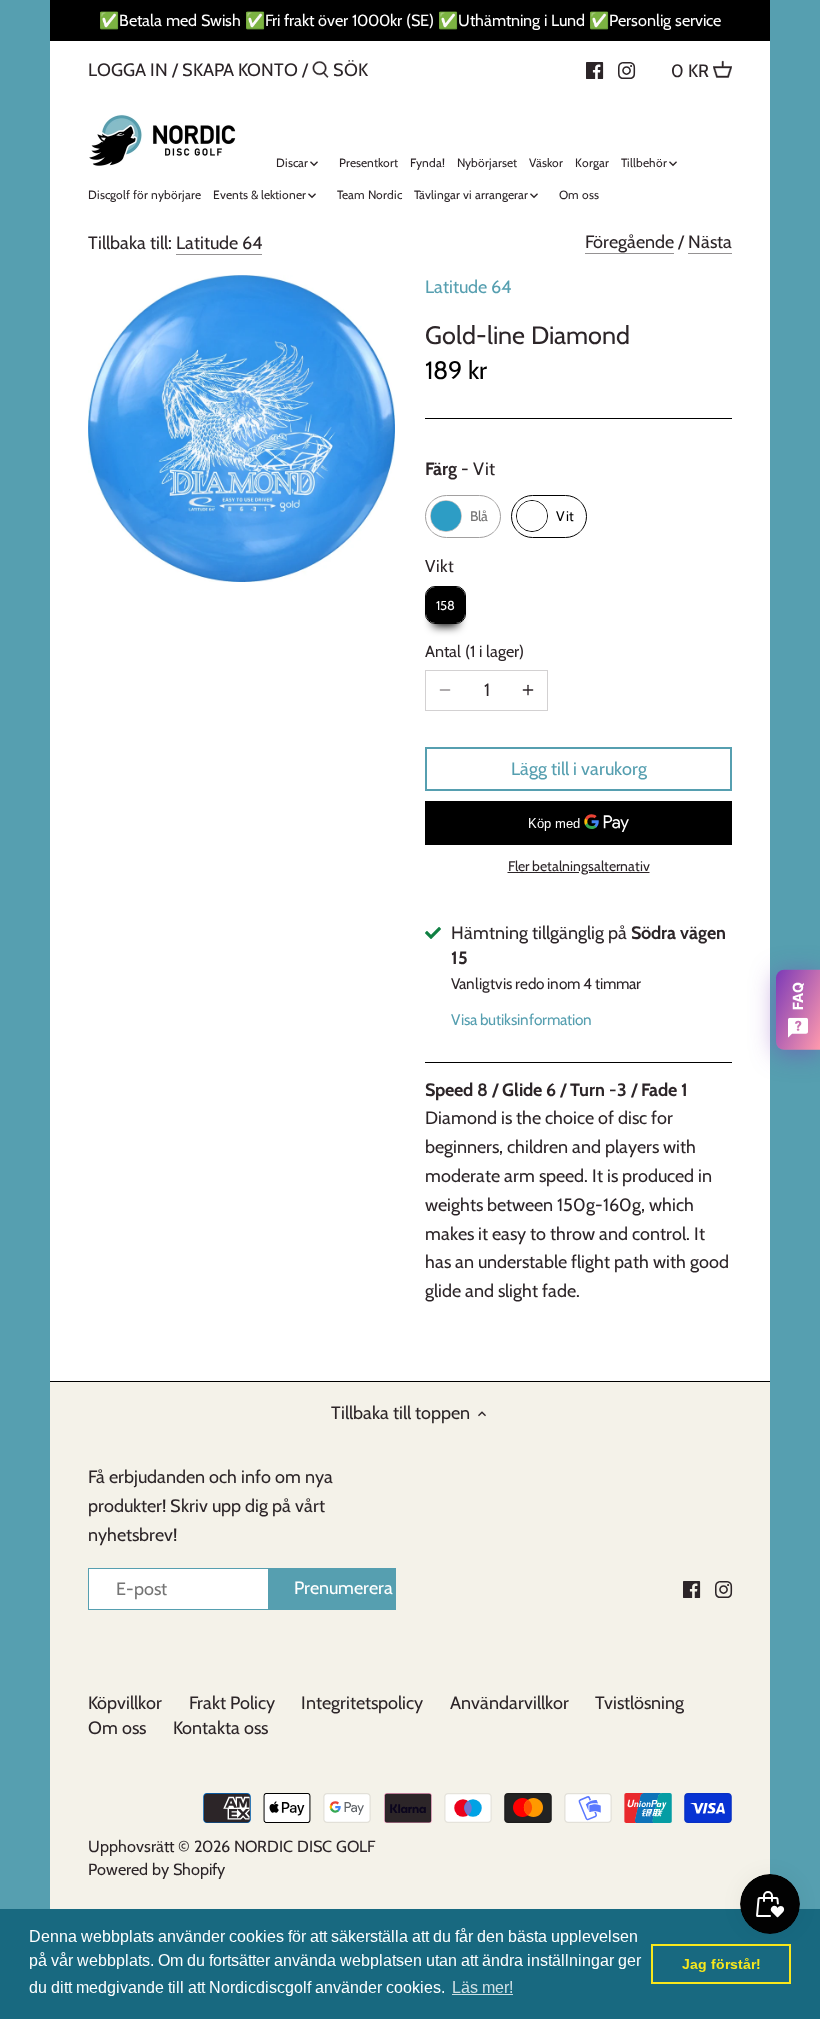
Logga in (128, 70)
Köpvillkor (125, 1703)
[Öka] (528, 691)
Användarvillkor (509, 1703)
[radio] (463, 516)
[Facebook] (594, 69)
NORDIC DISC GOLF (304, 1846)
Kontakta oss (220, 1728)
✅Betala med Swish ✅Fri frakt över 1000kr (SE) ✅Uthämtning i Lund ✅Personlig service (410, 20)
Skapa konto (240, 70)
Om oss (117, 1728)
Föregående (629, 242)
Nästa (710, 242)
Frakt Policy (232, 1703)
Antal (472, 651)
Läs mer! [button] (482, 1987)
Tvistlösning (639, 1703)
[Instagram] (626, 69)
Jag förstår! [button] (721, 1964)
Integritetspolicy (362, 1703)
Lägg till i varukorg (579, 769)
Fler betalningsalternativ (579, 866)
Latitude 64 (219, 243)
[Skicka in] (320, 72)
